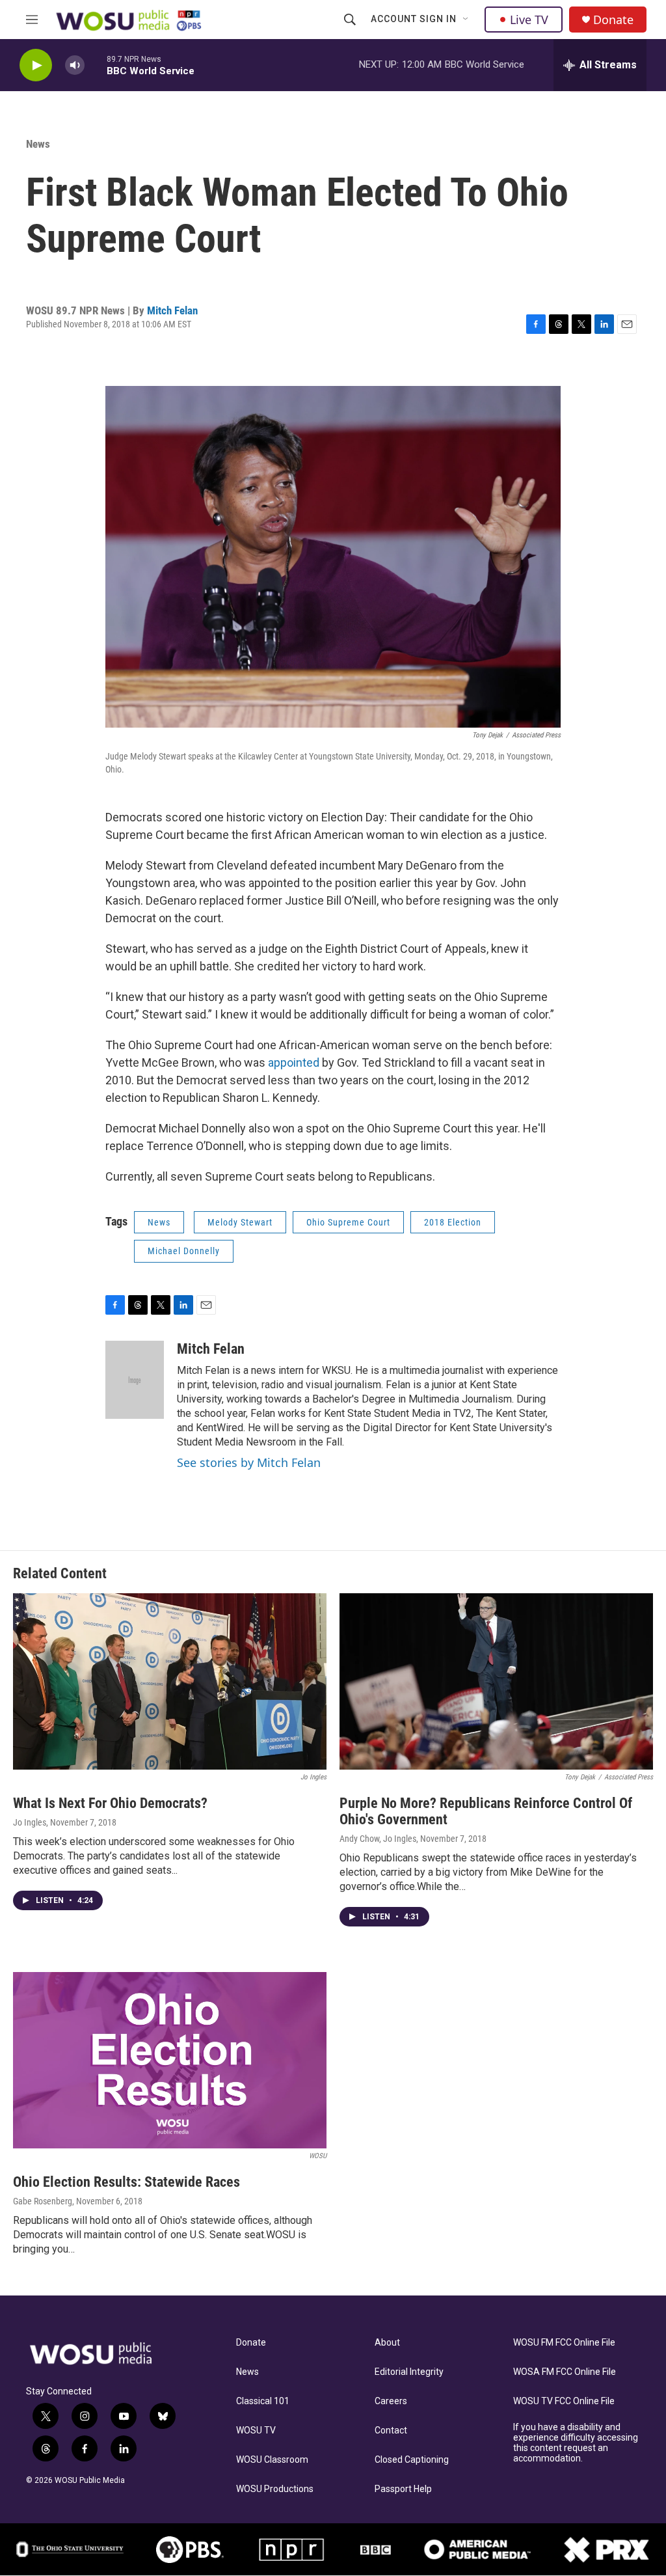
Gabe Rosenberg (43, 2201)
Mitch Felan (172, 310)
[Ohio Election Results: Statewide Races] (170, 2060)
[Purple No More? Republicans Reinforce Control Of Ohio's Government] (496, 1681)
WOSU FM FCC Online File (564, 2343)
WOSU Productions (275, 2489)
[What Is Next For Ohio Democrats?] (170, 1681)
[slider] (96, 65)
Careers (391, 2401)
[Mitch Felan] (135, 1380)
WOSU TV (256, 2431)
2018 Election (453, 1222)
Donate (613, 20)
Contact (391, 2431)
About (387, 2343)
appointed (295, 1062)
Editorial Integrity (409, 2372)
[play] (36, 65)
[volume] (75, 65)
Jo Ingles (30, 1822)
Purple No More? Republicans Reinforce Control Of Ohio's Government (486, 1811)
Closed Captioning (412, 2460)
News (38, 144)
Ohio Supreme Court (348, 1222)
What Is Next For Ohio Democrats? (110, 1803)
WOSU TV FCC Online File (564, 2401)
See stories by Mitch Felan (249, 1462)
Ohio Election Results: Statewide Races (127, 2182)
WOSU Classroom (272, 2460)
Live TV (529, 20)
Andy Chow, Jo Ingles (378, 1839)
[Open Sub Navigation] (466, 20)
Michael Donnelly (184, 1251)
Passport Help (403, 2489)
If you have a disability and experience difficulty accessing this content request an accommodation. (576, 2443)
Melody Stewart (240, 1222)
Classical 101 (263, 2401)
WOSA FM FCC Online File (565, 2372)
